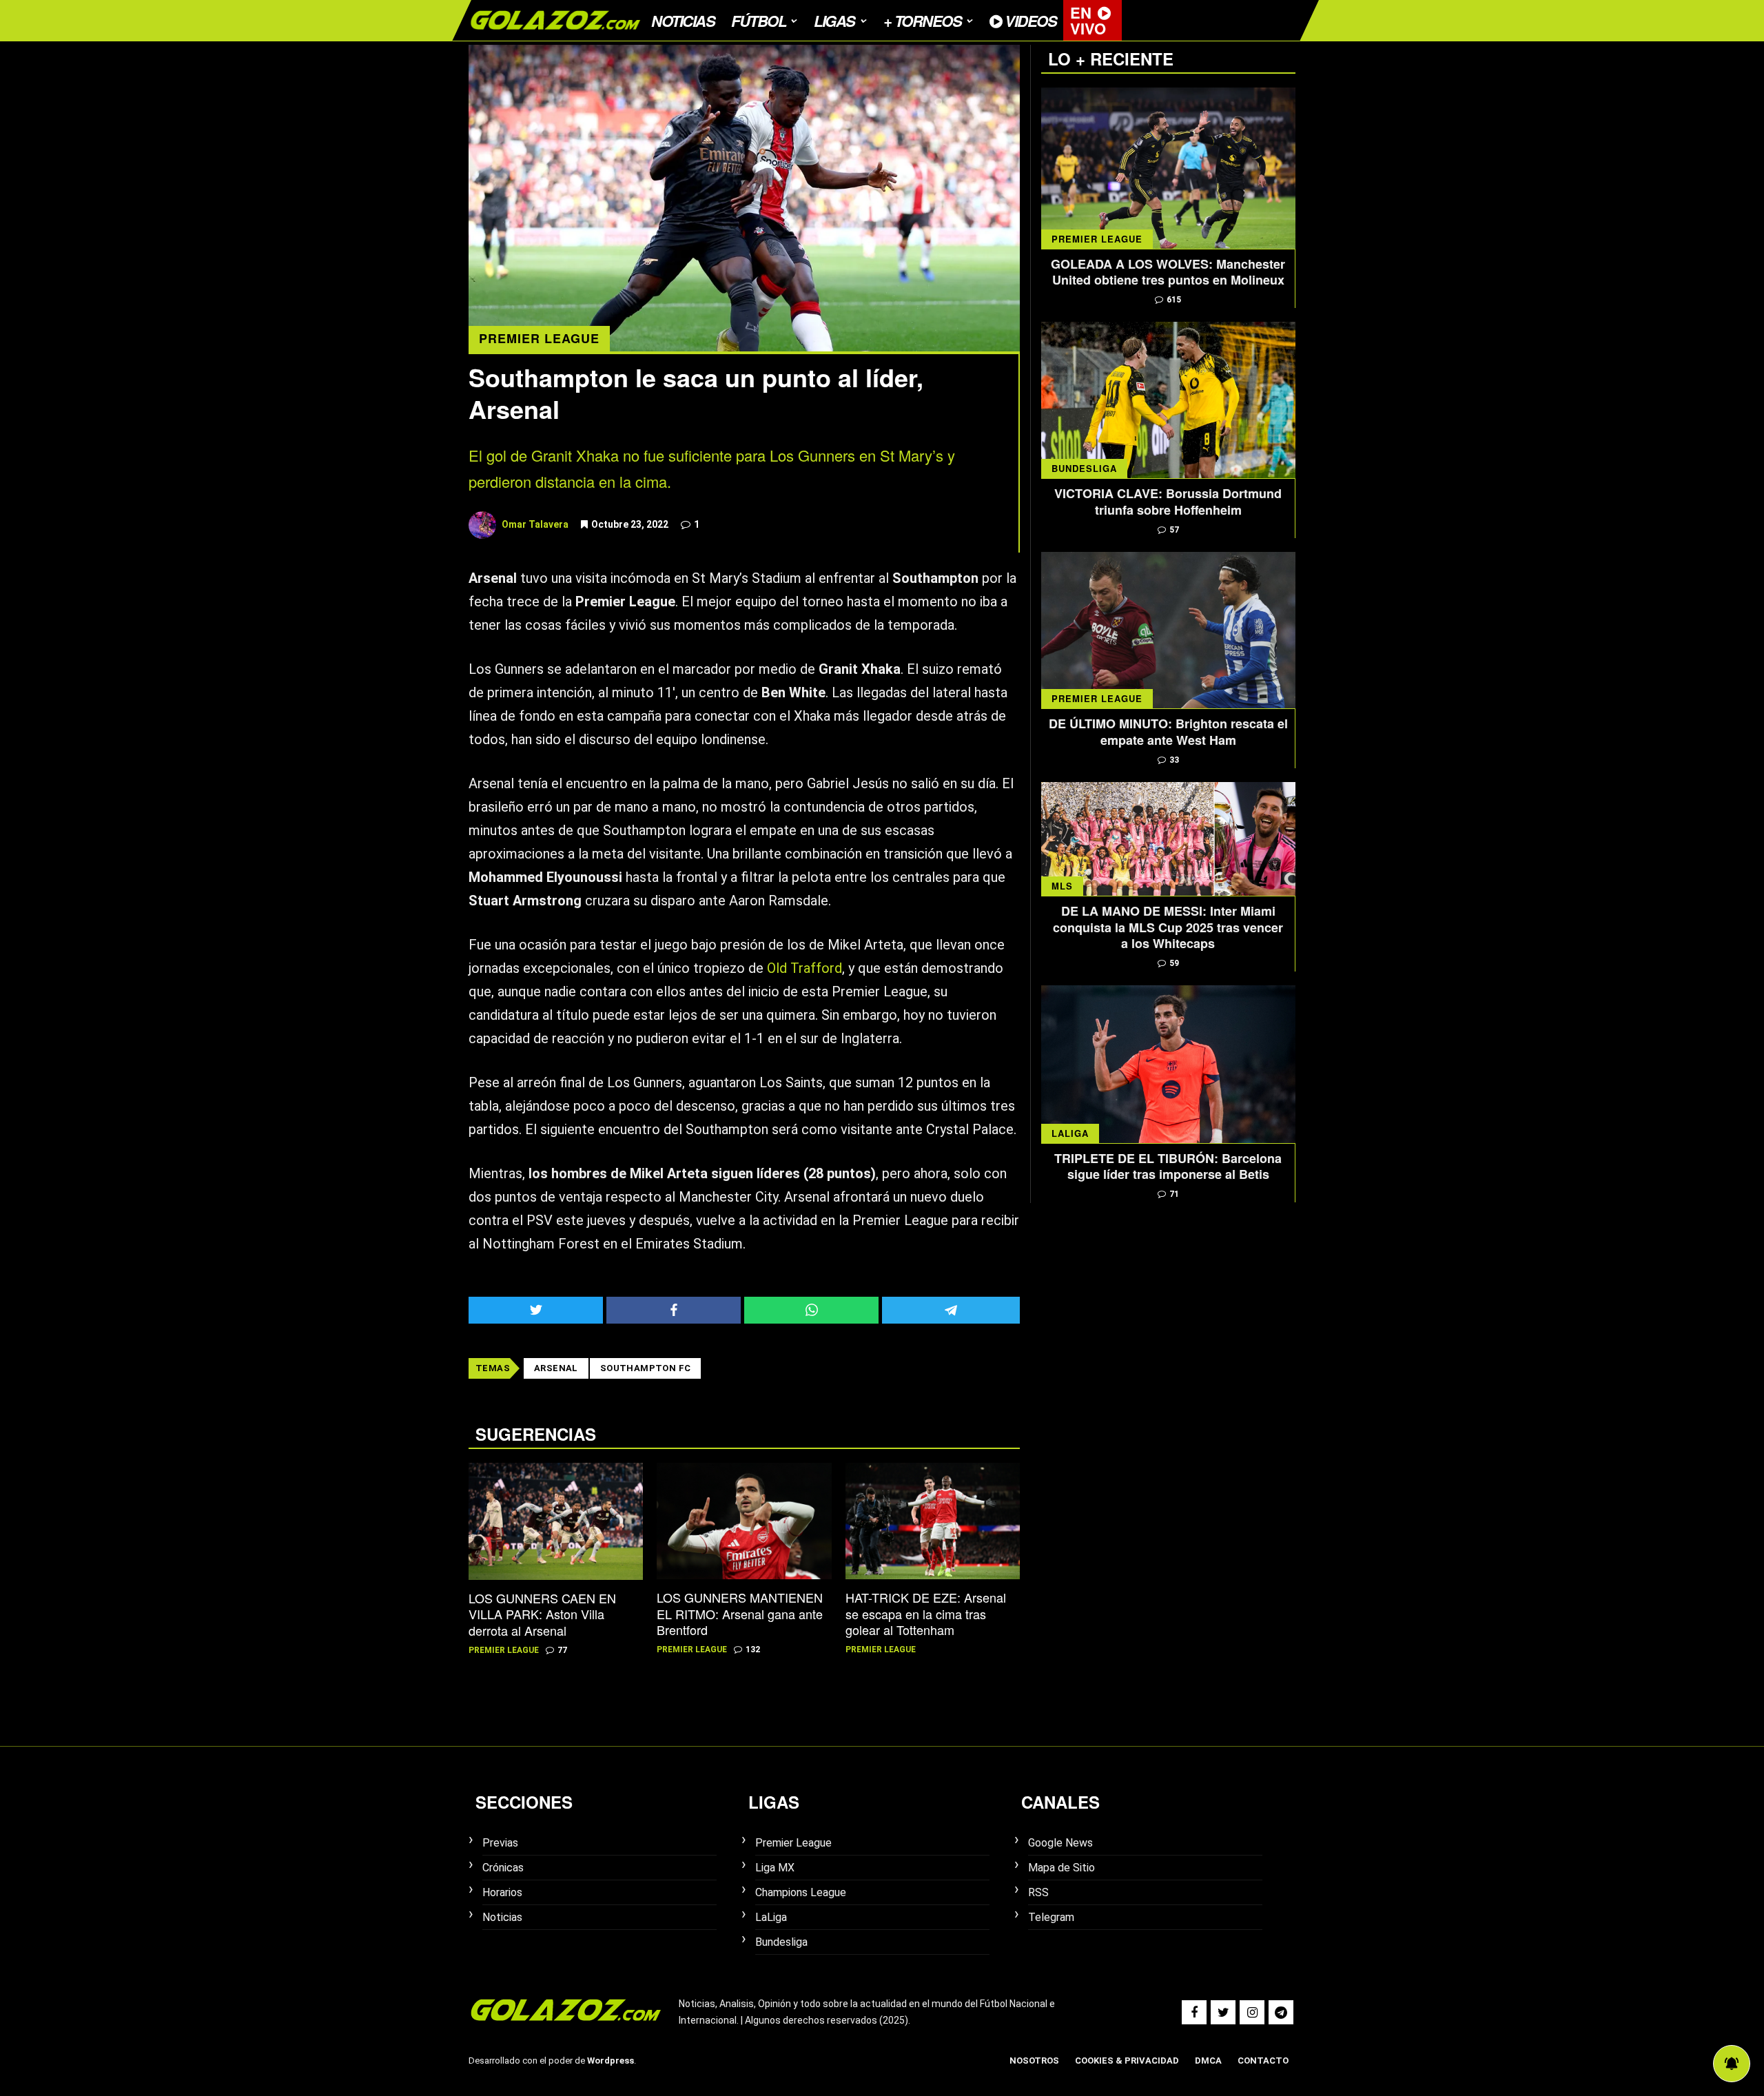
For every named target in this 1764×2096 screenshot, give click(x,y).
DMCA (1208, 2061)
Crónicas (503, 1868)
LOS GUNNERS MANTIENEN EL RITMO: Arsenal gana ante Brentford (740, 1614)
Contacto (1263, 2061)
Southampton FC (646, 1368)
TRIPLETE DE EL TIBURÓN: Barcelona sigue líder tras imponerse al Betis (1168, 1167)
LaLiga (1070, 1133)
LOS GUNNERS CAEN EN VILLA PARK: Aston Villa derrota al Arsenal (542, 1614)
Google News (1060, 1843)
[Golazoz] (555, 37)
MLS (1062, 886)
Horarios (502, 1892)
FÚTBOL (758, 21)
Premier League (539, 338)
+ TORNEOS (923, 21)
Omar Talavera (535, 524)
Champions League (801, 1892)
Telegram (1051, 1917)
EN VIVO (1088, 20)
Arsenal (556, 1368)
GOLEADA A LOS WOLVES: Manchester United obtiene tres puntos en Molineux (1168, 273)
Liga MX (775, 1868)
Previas (500, 1843)
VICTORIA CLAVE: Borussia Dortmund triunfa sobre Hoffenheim (1168, 502)
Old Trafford (804, 968)
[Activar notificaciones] (1732, 2064)
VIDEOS (1029, 21)
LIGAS (834, 21)
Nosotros (1034, 2061)
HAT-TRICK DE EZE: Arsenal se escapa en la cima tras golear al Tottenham (926, 1614)
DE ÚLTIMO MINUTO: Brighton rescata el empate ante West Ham (1168, 732)
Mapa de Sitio (1062, 1868)
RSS (1038, 1892)
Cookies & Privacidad (1127, 2061)
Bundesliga (1084, 468)
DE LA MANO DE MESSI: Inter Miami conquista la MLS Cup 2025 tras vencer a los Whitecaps (1168, 927)
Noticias (683, 21)
